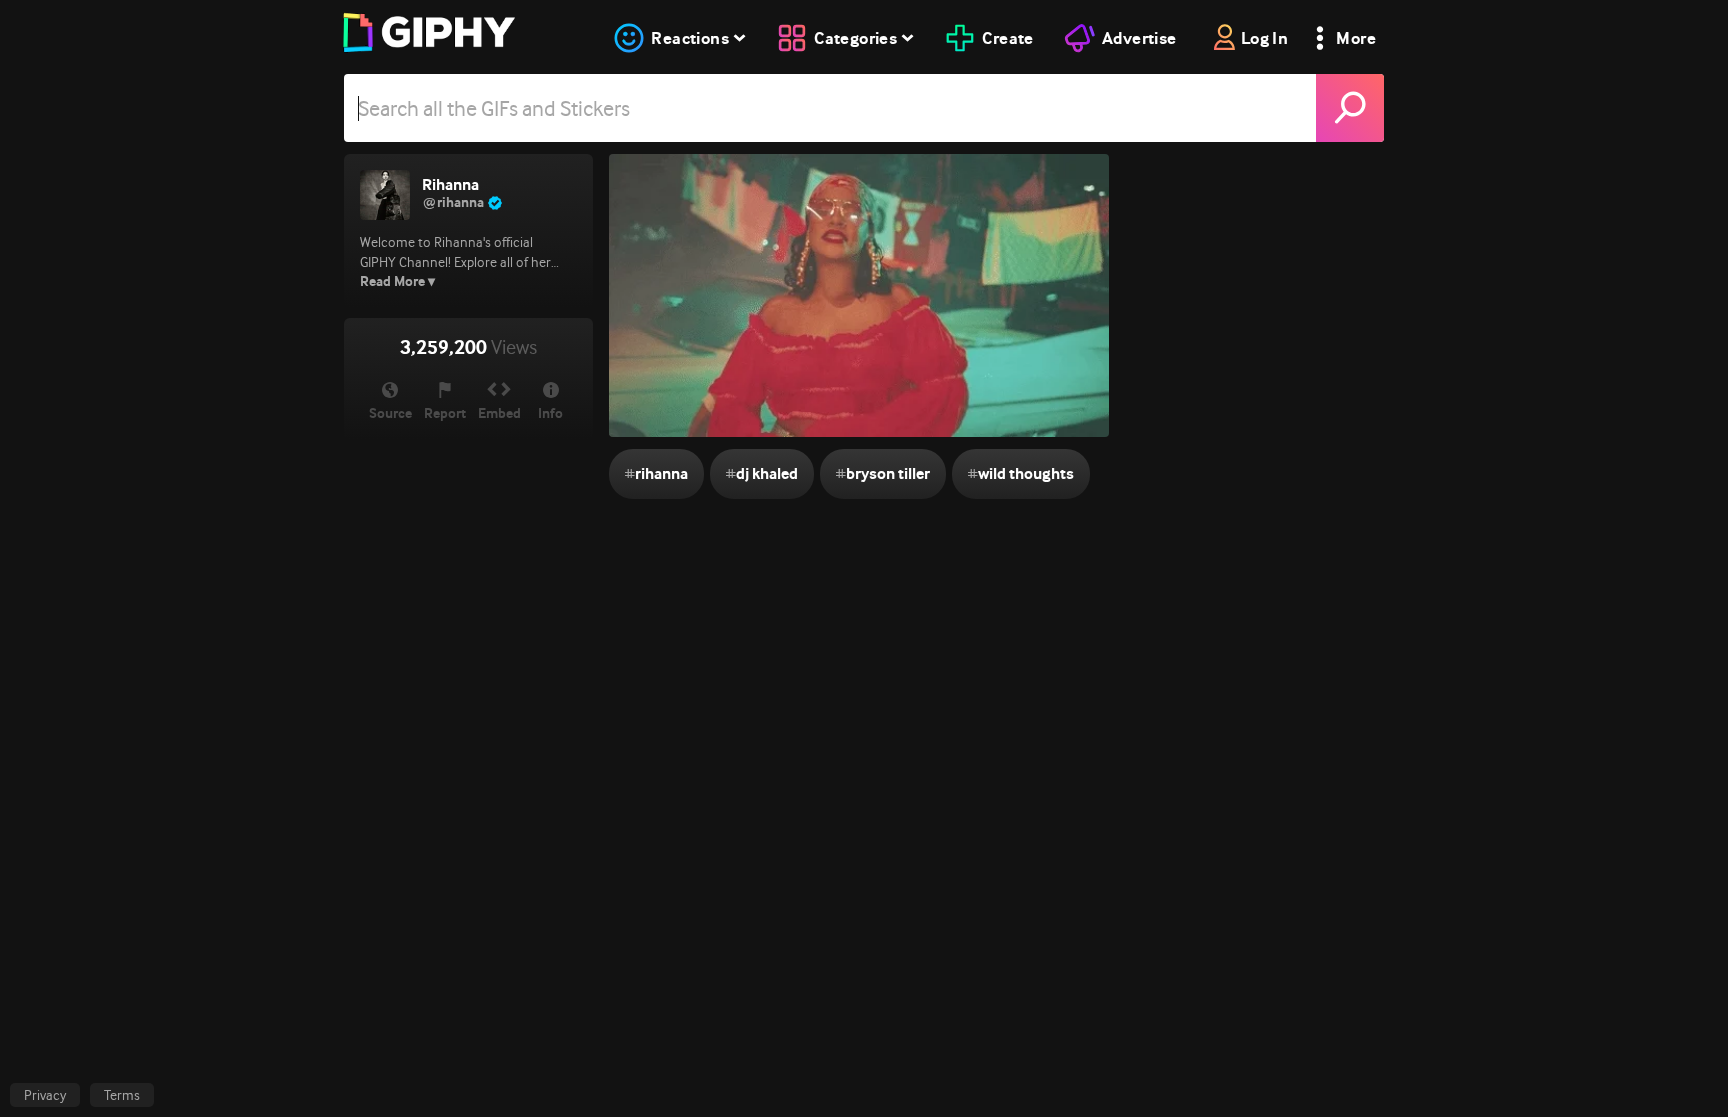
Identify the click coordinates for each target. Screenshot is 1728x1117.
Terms (122, 1095)
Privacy (45, 1095)
